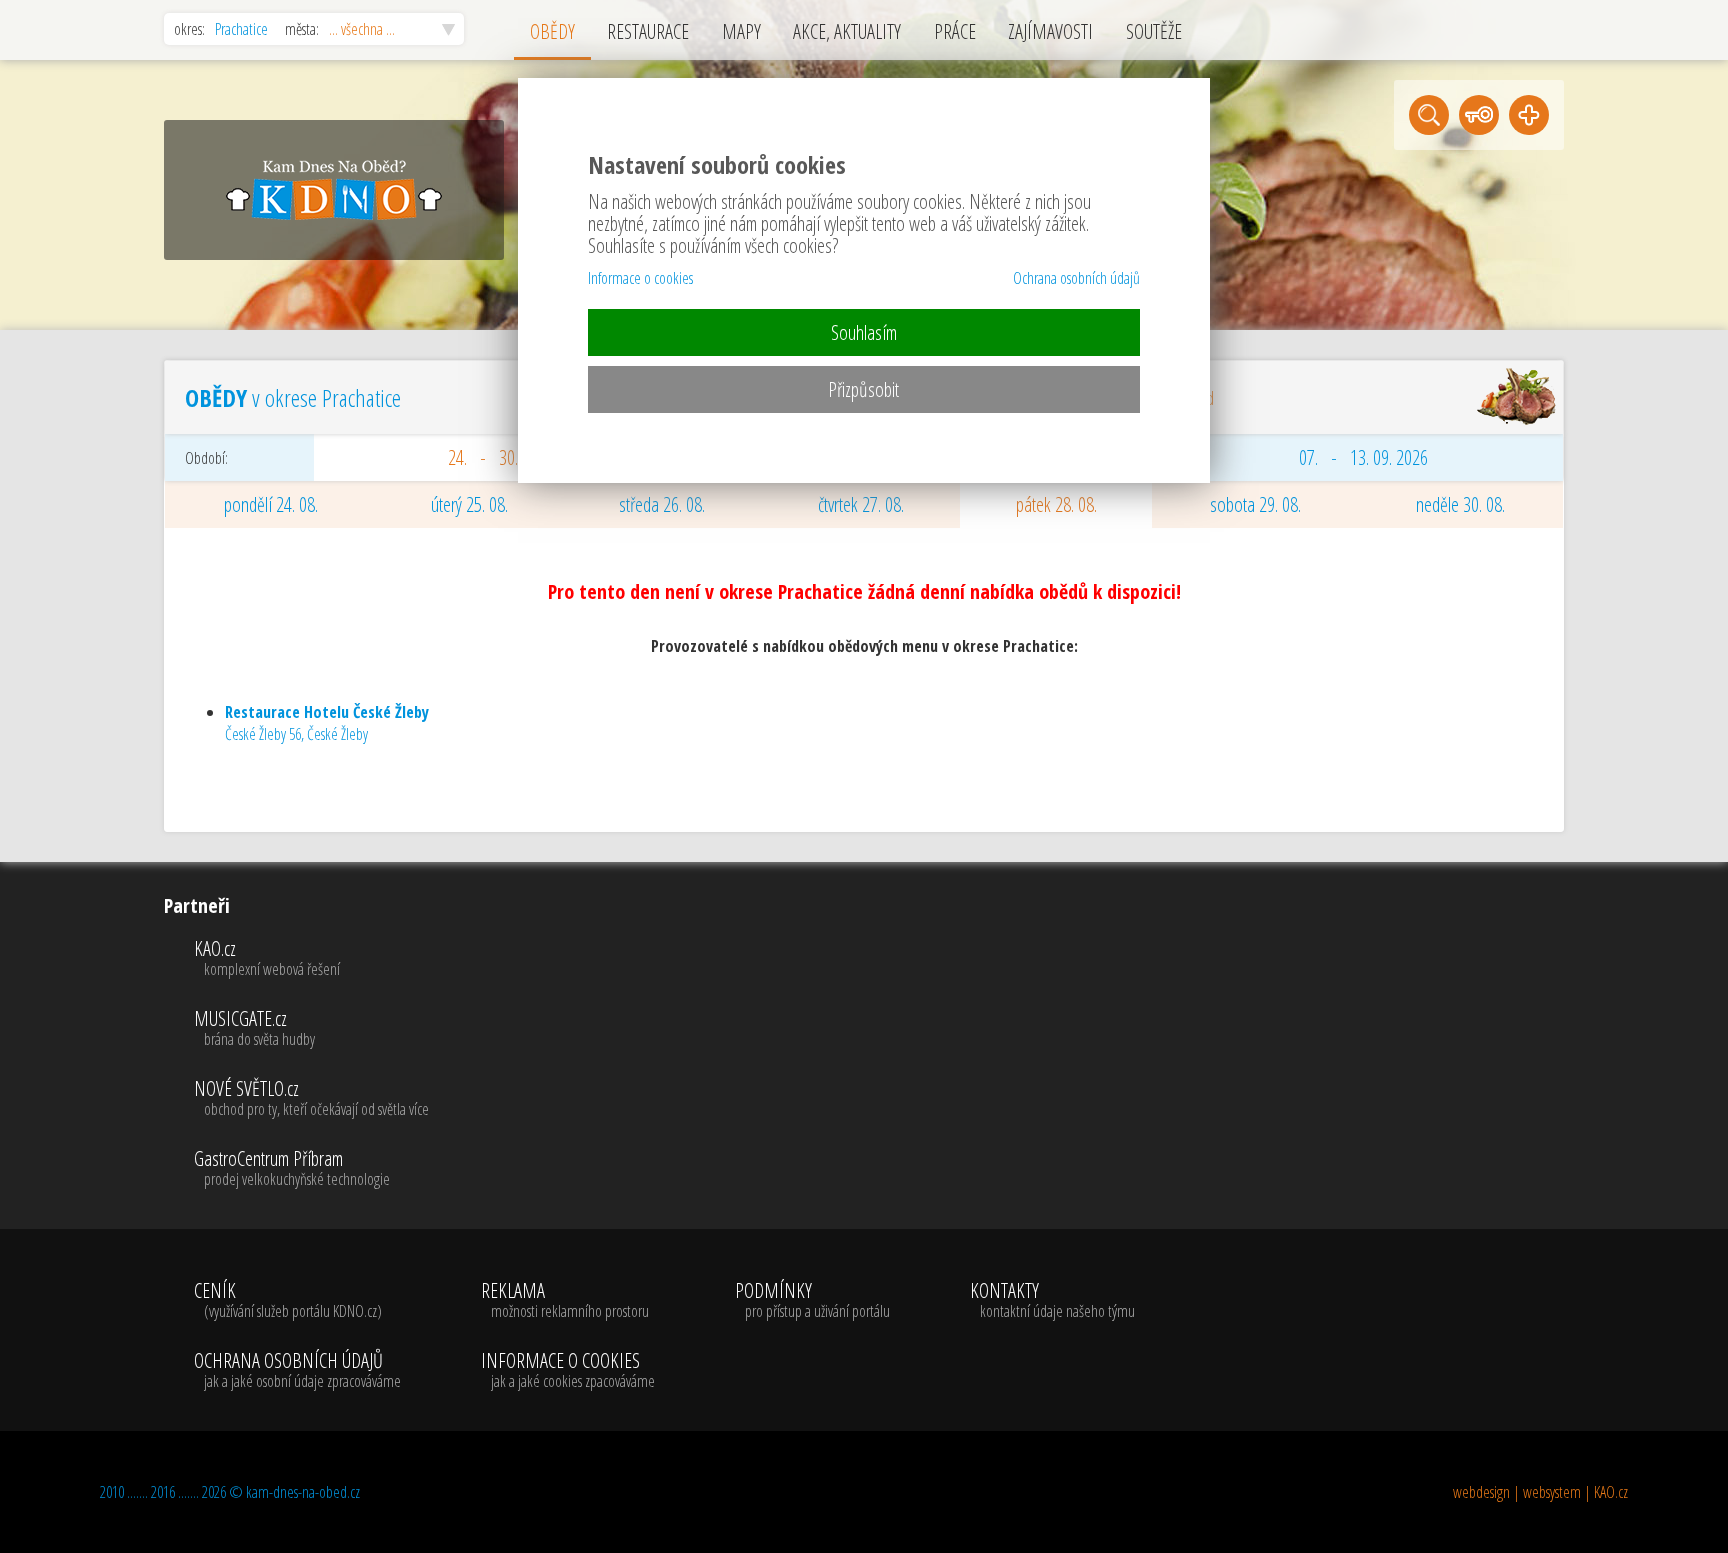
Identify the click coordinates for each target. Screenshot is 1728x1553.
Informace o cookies (640, 278)
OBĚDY (552, 31)
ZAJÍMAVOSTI (1050, 31)
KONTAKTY (1052, 1301)
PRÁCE (955, 31)
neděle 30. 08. (1460, 504)
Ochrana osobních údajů (1076, 278)
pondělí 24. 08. (271, 504)
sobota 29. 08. (1255, 504)
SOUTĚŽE (1154, 31)
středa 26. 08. (662, 504)
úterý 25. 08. (469, 504)
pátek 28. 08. (1056, 504)
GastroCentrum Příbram (292, 1169)
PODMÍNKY (812, 1301)
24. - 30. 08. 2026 (512, 457)
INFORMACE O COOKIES (568, 1371)
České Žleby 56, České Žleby (327, 723)
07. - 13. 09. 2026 (1363, 457)
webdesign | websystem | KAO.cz (1540, 1492)
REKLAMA (565, 1301)
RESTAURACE (648, 31)
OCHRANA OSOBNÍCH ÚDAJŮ (297, 1371)
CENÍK (288, 1301)
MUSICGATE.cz (254, 1029)
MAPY (741, 31)
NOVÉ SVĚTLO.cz (311, 1099)
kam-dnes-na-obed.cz (303, 1492)
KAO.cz (267, 959)
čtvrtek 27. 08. (861, 504)
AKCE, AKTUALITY (847, 31)
